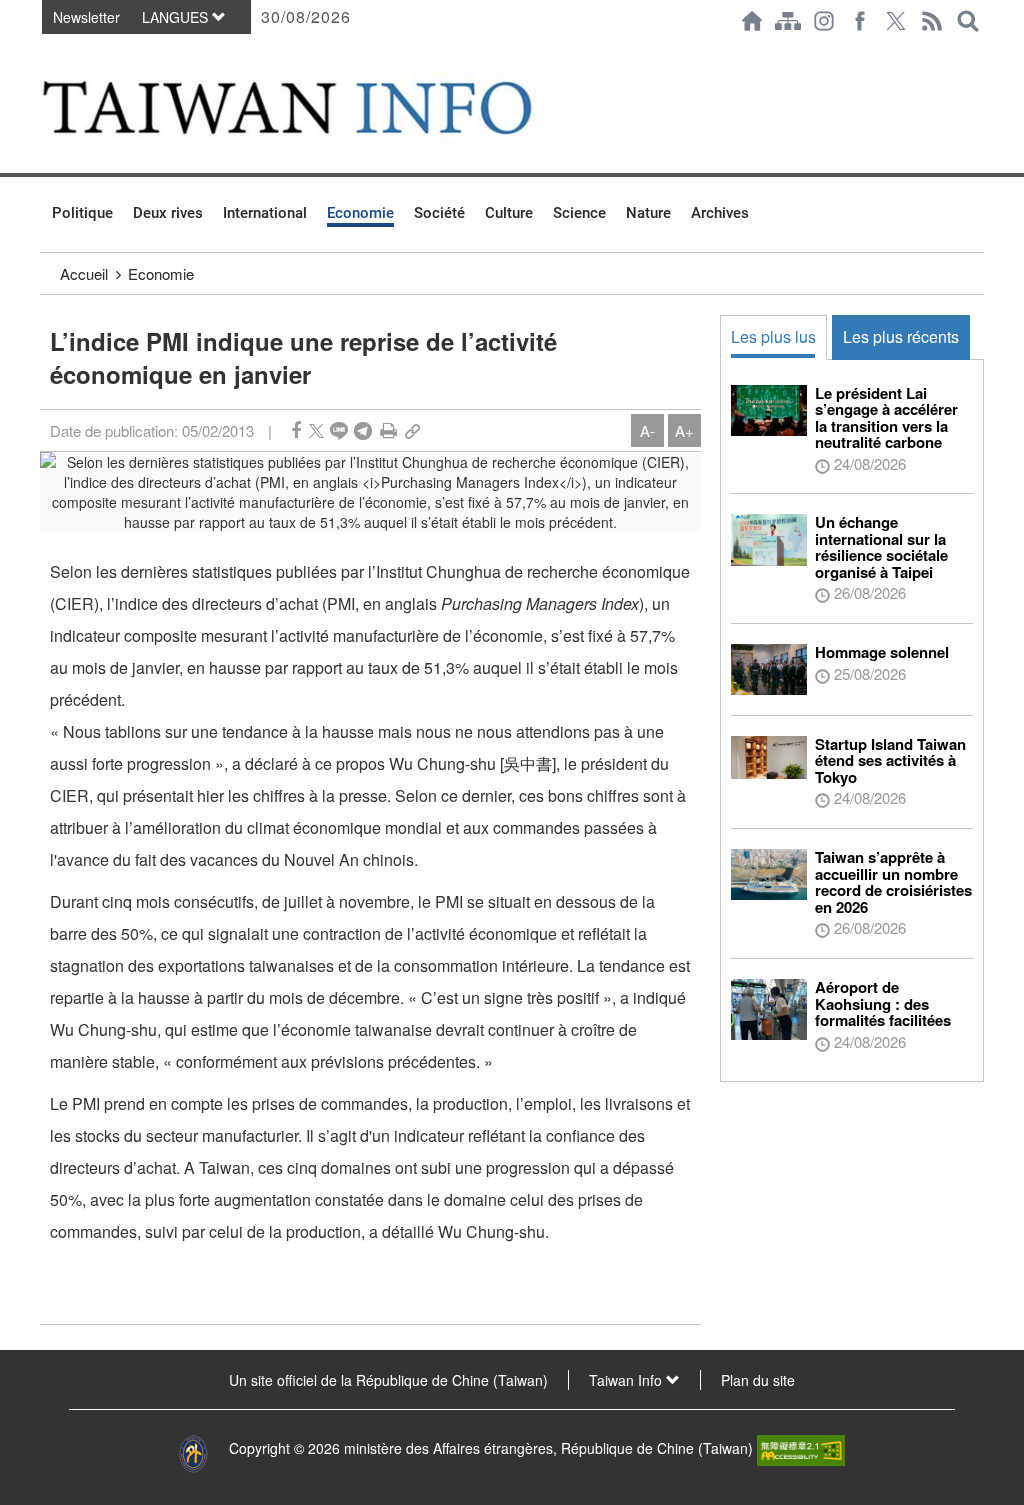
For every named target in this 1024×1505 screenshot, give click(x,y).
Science (579, 213)
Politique (82, 213)
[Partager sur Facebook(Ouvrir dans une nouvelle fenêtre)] (296, 430)
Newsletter (86, 17)
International (265, 213)
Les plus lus (773, 336)
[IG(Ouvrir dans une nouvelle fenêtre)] (824, 21)
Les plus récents (901, 336)
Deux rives (168, 213)
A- (647, 430)
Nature (648, 213)
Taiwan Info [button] (627, 1380)
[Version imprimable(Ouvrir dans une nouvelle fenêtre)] (388, 430)
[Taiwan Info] (318, 107)
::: (46, 52)
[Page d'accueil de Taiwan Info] (752, 21)
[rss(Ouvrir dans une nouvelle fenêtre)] (932, 21)
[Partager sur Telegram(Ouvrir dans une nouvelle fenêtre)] (363, 430)
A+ (684, 430)
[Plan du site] (788, 21)
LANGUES (177, 17)
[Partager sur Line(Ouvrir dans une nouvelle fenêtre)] (339, 430)
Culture (509, 213)
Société (439, 213)
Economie (360, 213)
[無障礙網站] (801, 1448)
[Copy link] (412, 430)
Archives (720, 213)
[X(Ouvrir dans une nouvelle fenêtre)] (896, 21)
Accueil (84, 273)
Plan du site (758, 1380)
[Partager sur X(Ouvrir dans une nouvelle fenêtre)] (316, 430)
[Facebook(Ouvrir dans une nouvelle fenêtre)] (860, 21)
